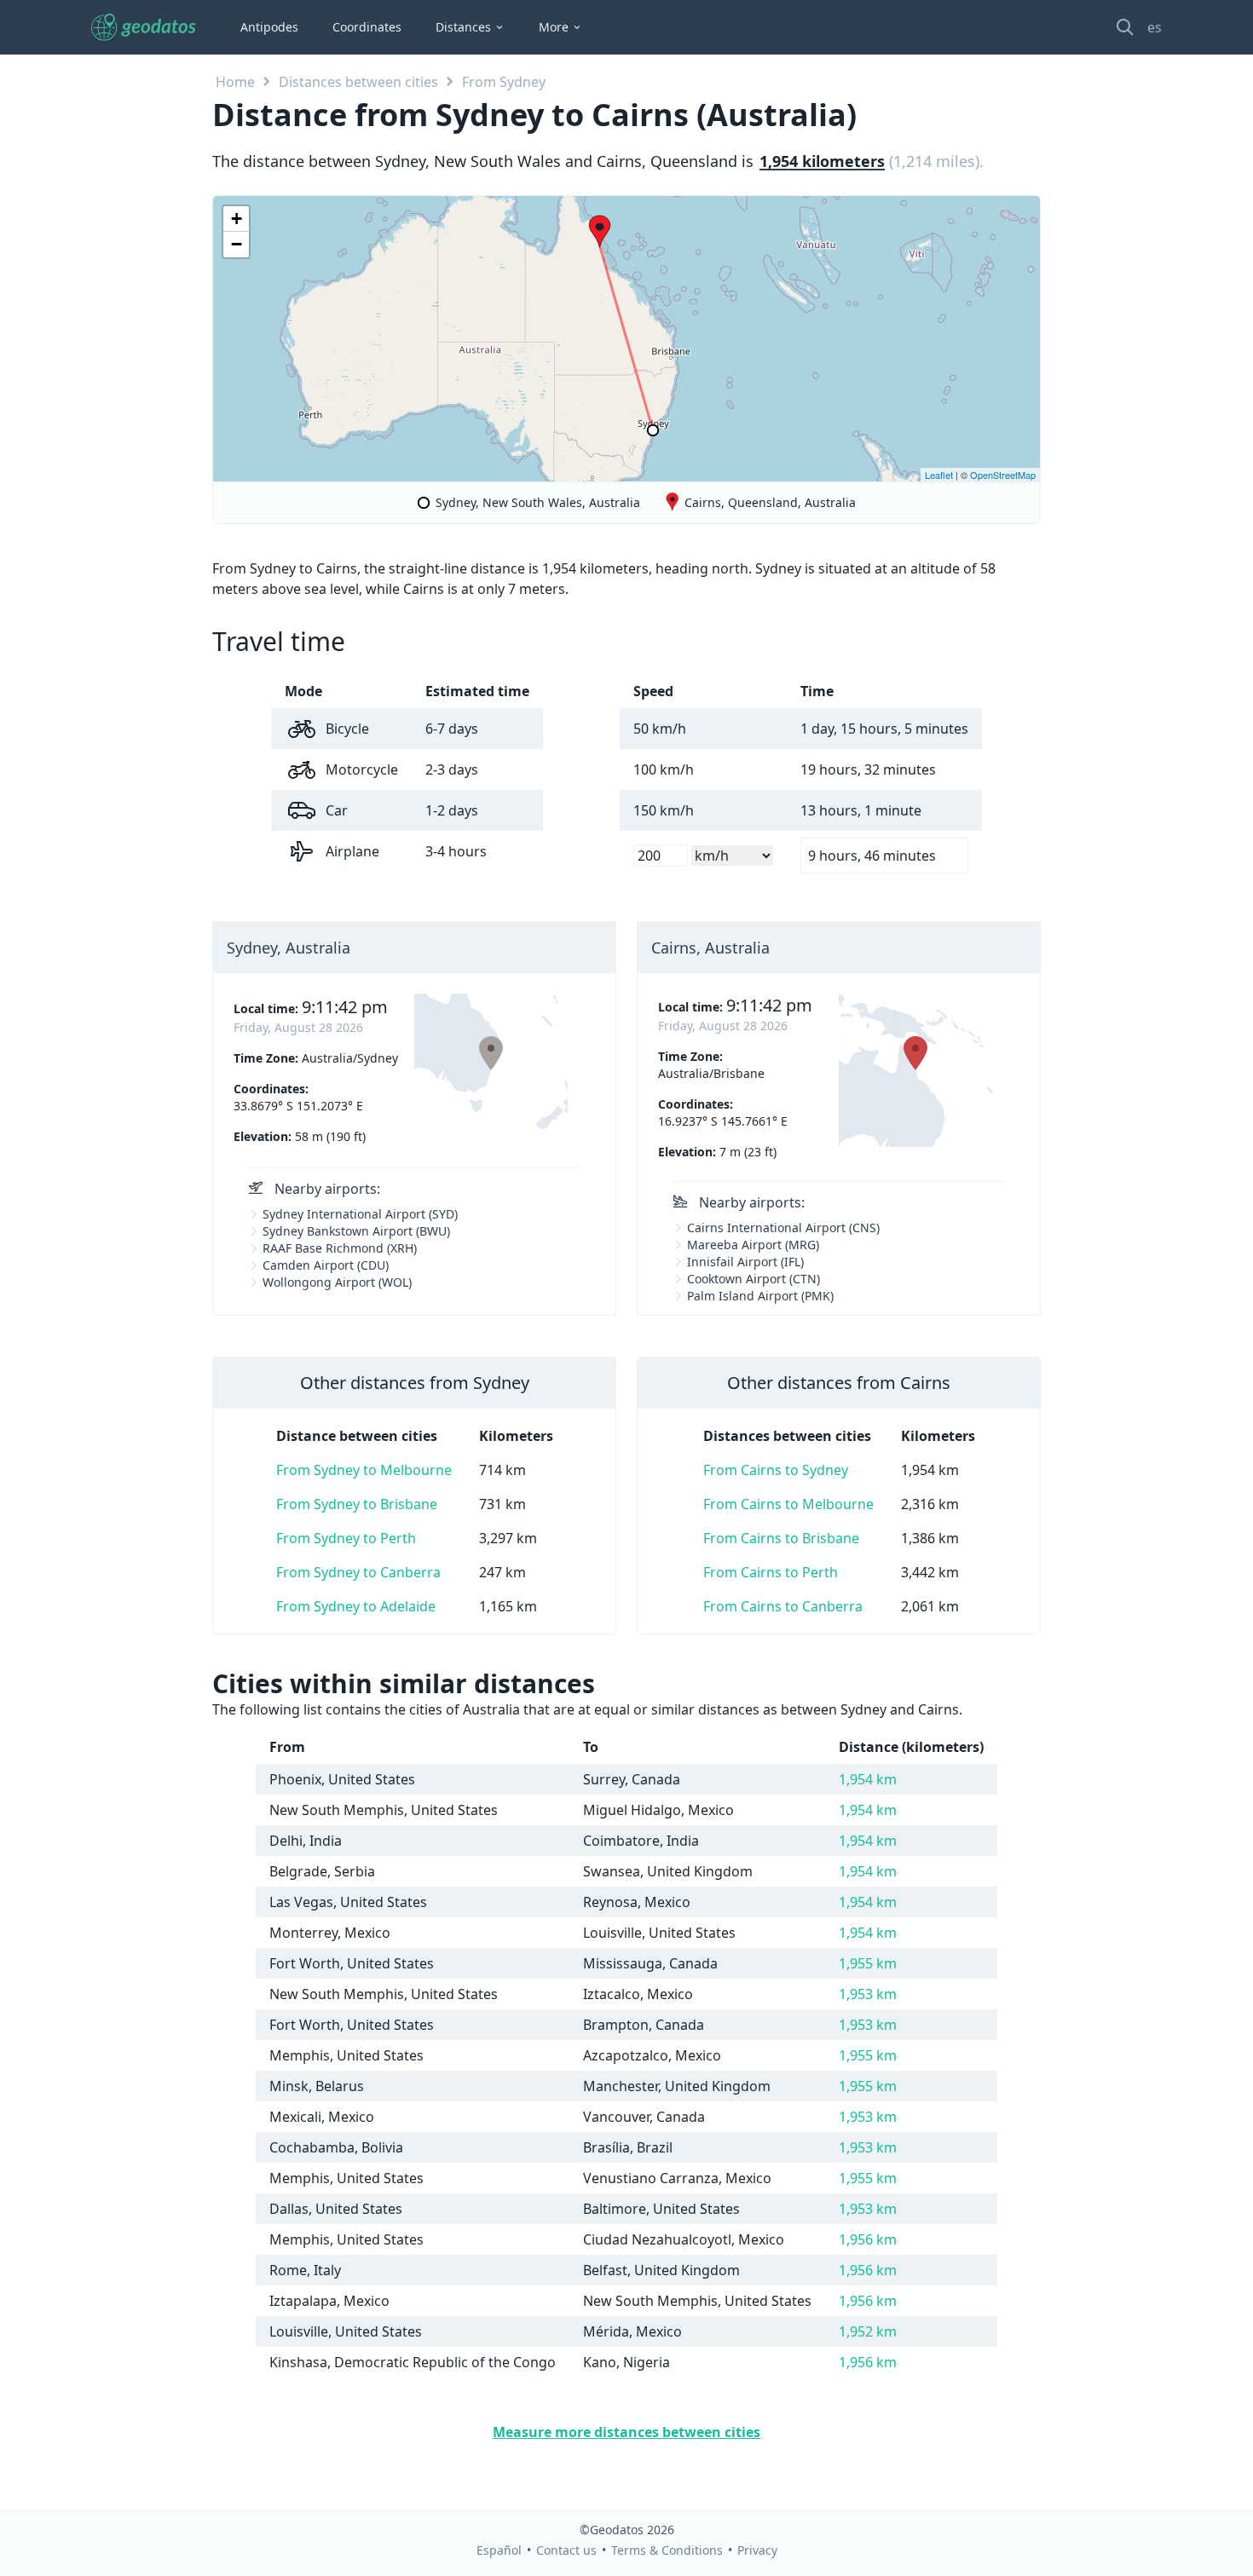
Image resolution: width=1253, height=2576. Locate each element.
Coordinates (367, 27)
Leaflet (939, 475)
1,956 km (868, 2239)
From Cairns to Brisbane (781, 1538)
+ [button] (237, 219)
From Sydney (504, 82)
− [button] (237, 244)
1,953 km (868, 1994)
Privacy (757, 2550)
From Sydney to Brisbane (357, 1504)
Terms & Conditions (667, 2550)
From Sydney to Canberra (358, 1572)
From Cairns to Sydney (776, 1470)
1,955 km (868, 1963)
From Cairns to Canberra (783, 1606)
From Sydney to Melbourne (364, 1470)
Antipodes (269, 27)
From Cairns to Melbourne (788, 1504)
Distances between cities (358, 82)
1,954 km (868, 1779)
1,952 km (868, 2331)
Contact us (566, 2550)
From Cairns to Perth (771, 1572)
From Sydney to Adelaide (356, 1606)
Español (499, 2550)
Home (235, 82)
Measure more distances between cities (626, 2432)
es (1155, 27)
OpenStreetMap (1003, 475)
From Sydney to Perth (346, 1538)
